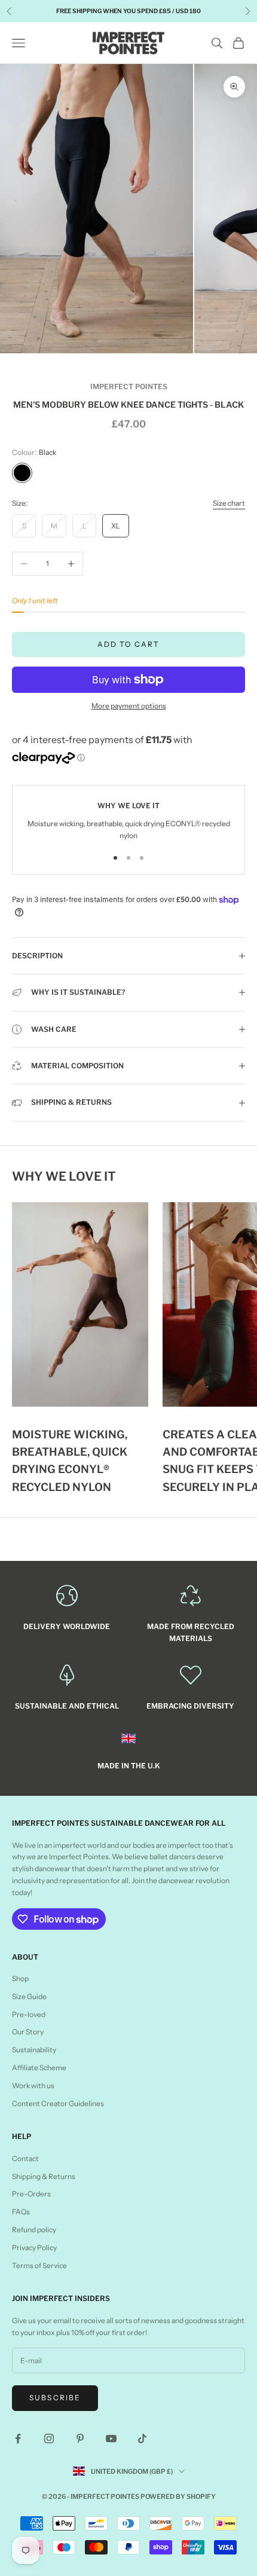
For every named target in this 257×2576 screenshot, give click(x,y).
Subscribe (55, 2398)
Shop (20, 1978)
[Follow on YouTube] (111, 2439)
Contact (25, 2158)
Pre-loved (29, 2014)
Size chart (229, 503)
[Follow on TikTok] (142, 2439)
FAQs (21, 2212)
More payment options (129, 706)
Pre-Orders (31, 2194)
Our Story (28, 2032)
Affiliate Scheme (39, 2068)
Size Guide (29, 1996)
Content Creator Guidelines (58, 2103)
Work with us (33, 2085)
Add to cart (129, 644)
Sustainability (34, 2050)
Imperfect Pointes (129, 386)
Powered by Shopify (178, 2496)
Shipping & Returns (44, 2176)
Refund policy (34, 2230)
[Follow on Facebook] (18, 2439)
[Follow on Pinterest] (80, 2439)
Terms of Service (39, 2265)
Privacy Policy (34, 2247)
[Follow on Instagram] (49, 2439)
